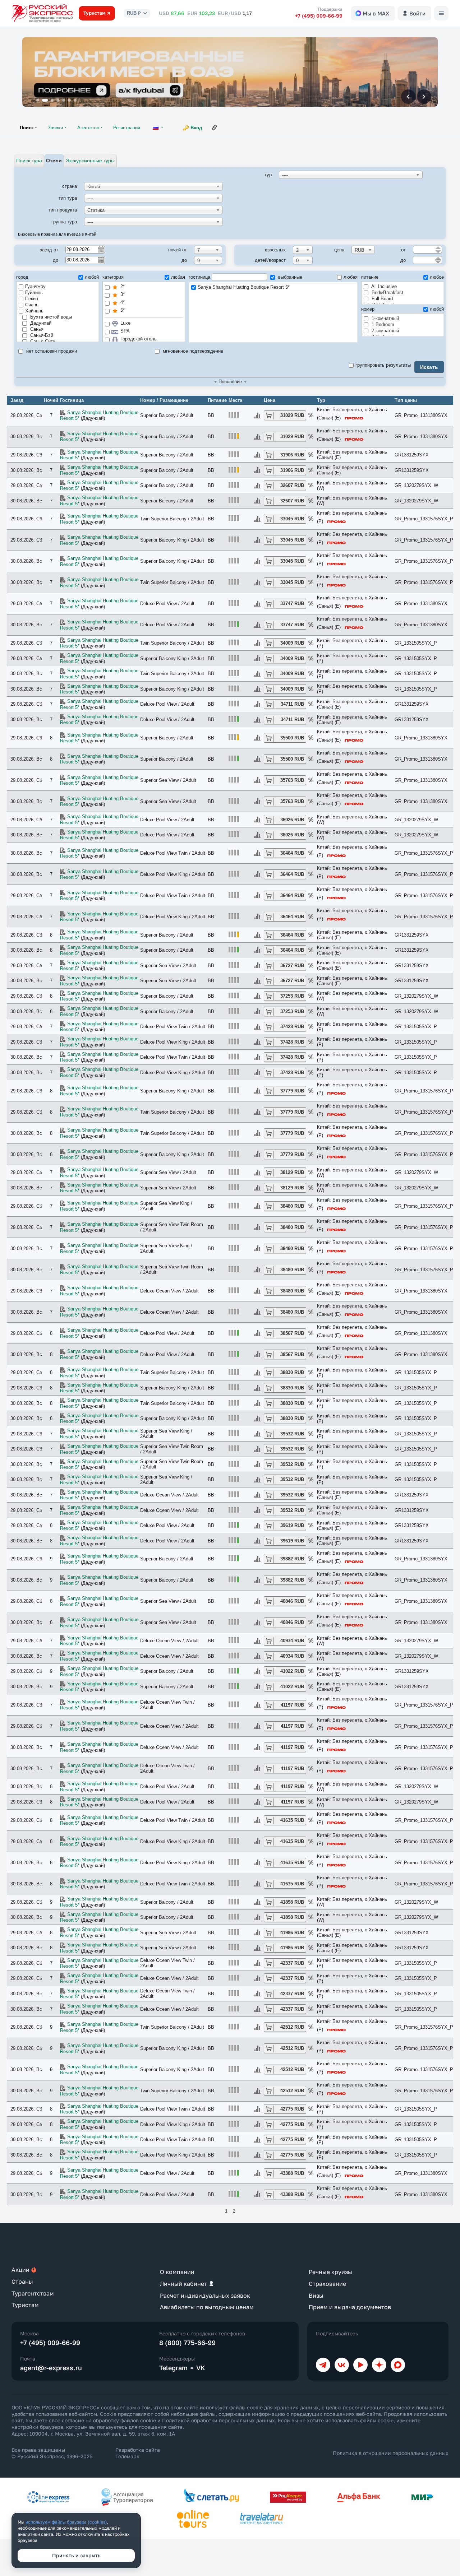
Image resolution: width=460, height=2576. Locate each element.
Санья (36, 329)
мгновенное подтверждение (192, 351)
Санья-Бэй (41, 335)
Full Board (381, 299)
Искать (429, 367)
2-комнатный (385, 331)
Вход (196, 128)
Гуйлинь (34, 293)
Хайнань (34, 311)
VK (201, 2368)
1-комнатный (385, 318)
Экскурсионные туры (90, 161)
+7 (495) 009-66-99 (319, 16)
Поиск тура (29, 161)
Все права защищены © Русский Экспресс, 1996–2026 (52, 2453)
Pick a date (101, 249)
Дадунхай (40, 323)
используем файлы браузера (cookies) (66, 2522)
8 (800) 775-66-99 (187, 2343)
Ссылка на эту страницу (215, 127)
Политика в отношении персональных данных (391, 2453)
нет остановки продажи (51, 351)
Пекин (32, 299)
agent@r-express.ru (51, 2368)
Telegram (173, 2368)
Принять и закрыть (76, 2555)
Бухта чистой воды (50, 317)
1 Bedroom (382, 324)
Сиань (32, 305)
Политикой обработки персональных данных (218, 2420)
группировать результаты (383, 365)
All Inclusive (383, 286)
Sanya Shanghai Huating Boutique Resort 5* (244, 287)
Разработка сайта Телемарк (138, 2453)
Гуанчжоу (35, 286)
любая (178, 277)
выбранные (289, 277)
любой (92, 277)
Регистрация (127, 128)
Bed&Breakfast (387, 293)
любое (437, 277)
